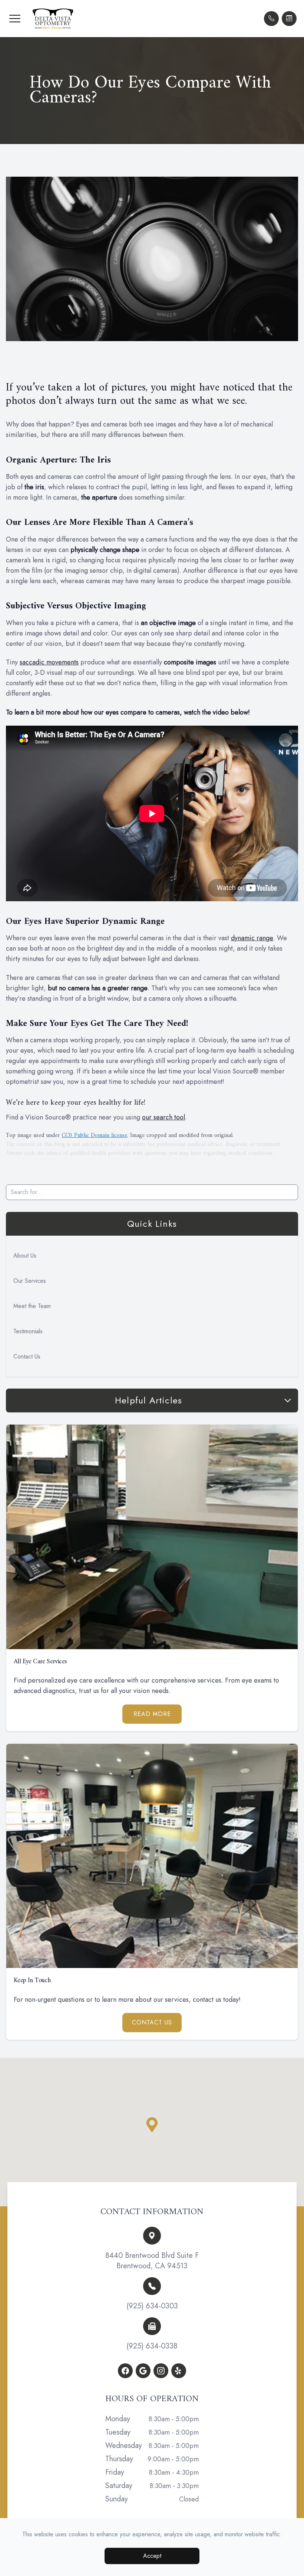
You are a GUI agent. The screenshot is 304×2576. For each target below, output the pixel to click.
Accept (152, 2556)
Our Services (30, 1281)
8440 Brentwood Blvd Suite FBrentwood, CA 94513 (152, 2261)
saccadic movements (49, 662)
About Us (25, 1256)
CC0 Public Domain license (94, 1135)
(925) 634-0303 (152, 2306)
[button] (15, 19)
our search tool (163, 1117)
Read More (152, 1714)
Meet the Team (32, 1306)
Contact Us (27, 1356)
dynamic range (252, 938)
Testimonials (28, 1331)
